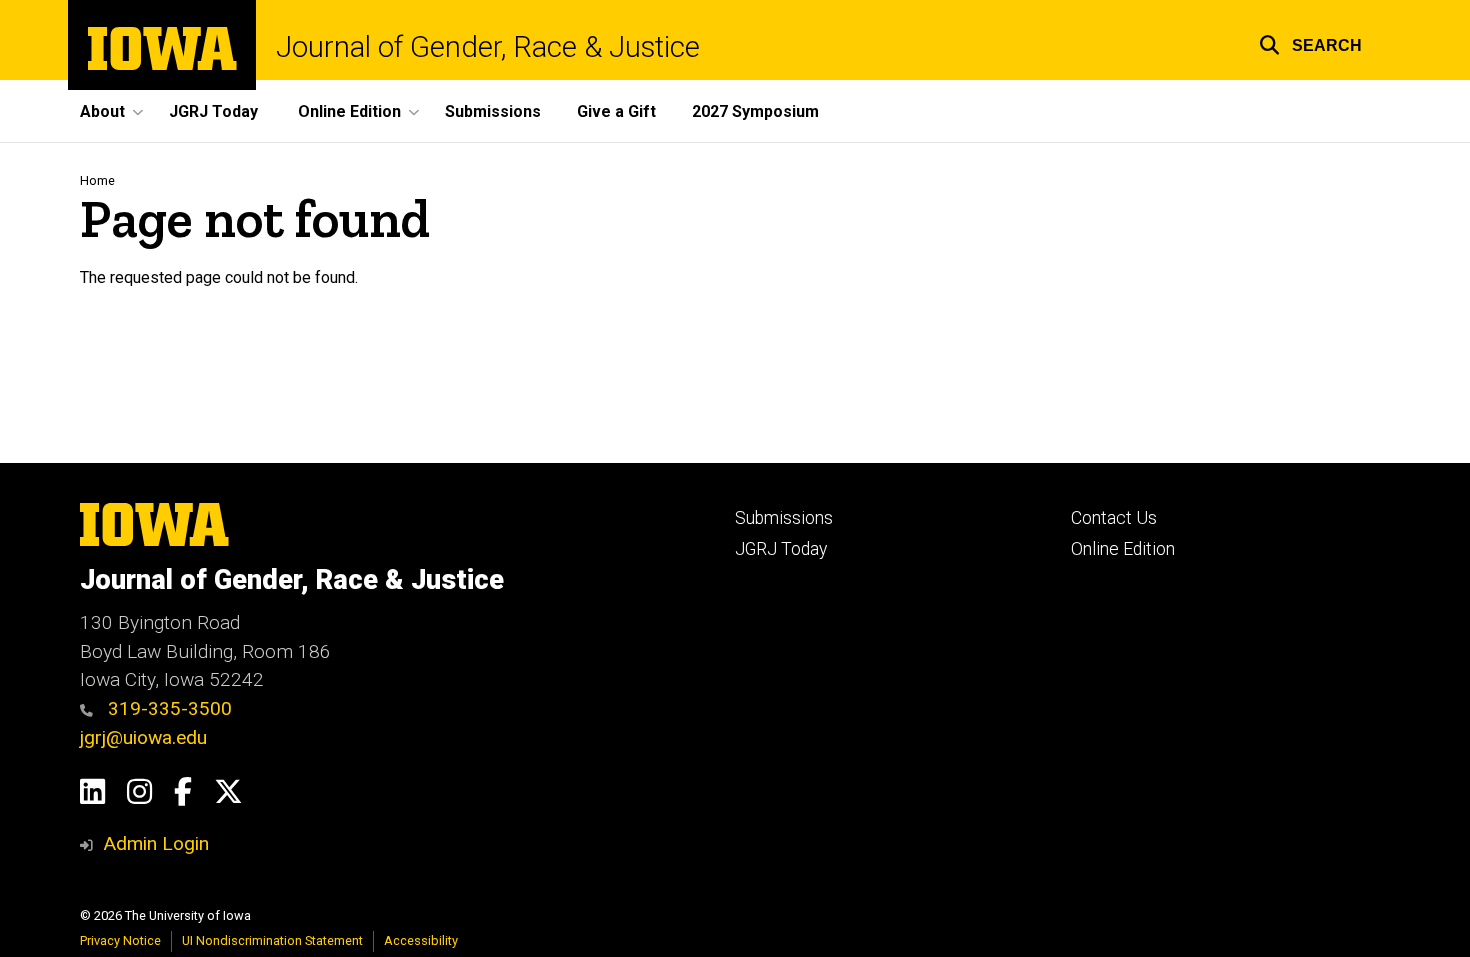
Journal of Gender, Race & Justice (488, 47)
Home (97, 180)
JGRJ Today (213, 111)
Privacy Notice (120, 940)
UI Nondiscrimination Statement (272, 940)
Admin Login (156, 843)
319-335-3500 (167, 708)
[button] (1310, 42)
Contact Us (1114, 518)
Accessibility (421, 940)
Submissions (493, 111)
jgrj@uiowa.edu (143, 737)
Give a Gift (616, 111)
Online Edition (1123, 549)
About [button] (102, 111)
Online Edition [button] (349, 111)
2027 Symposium (755, 111)
